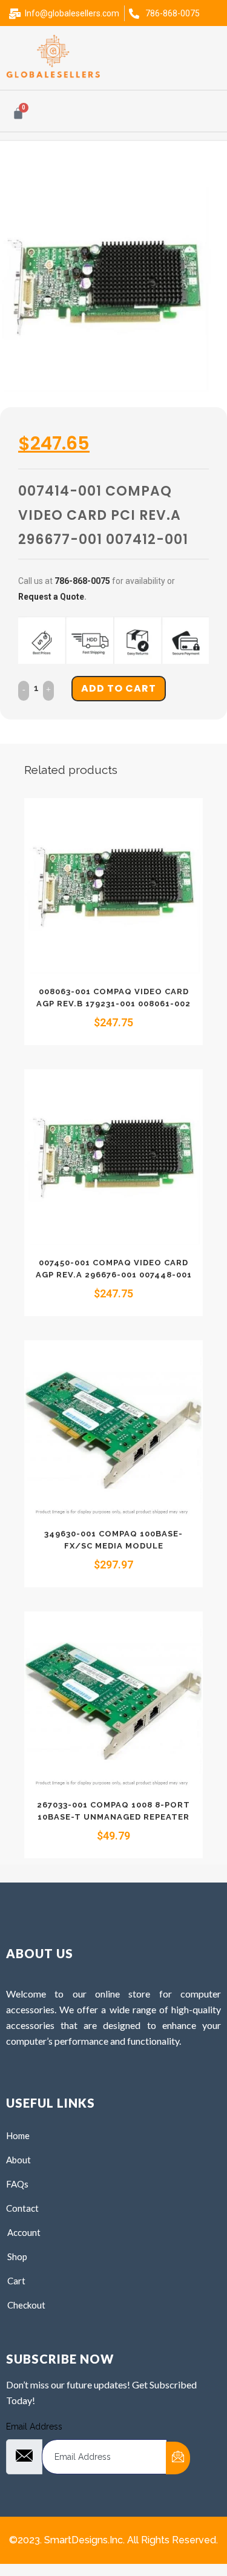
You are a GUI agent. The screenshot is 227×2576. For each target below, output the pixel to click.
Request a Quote (51, 597)
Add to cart (119, 688)
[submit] (178, 2458)
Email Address (34, 2427)
